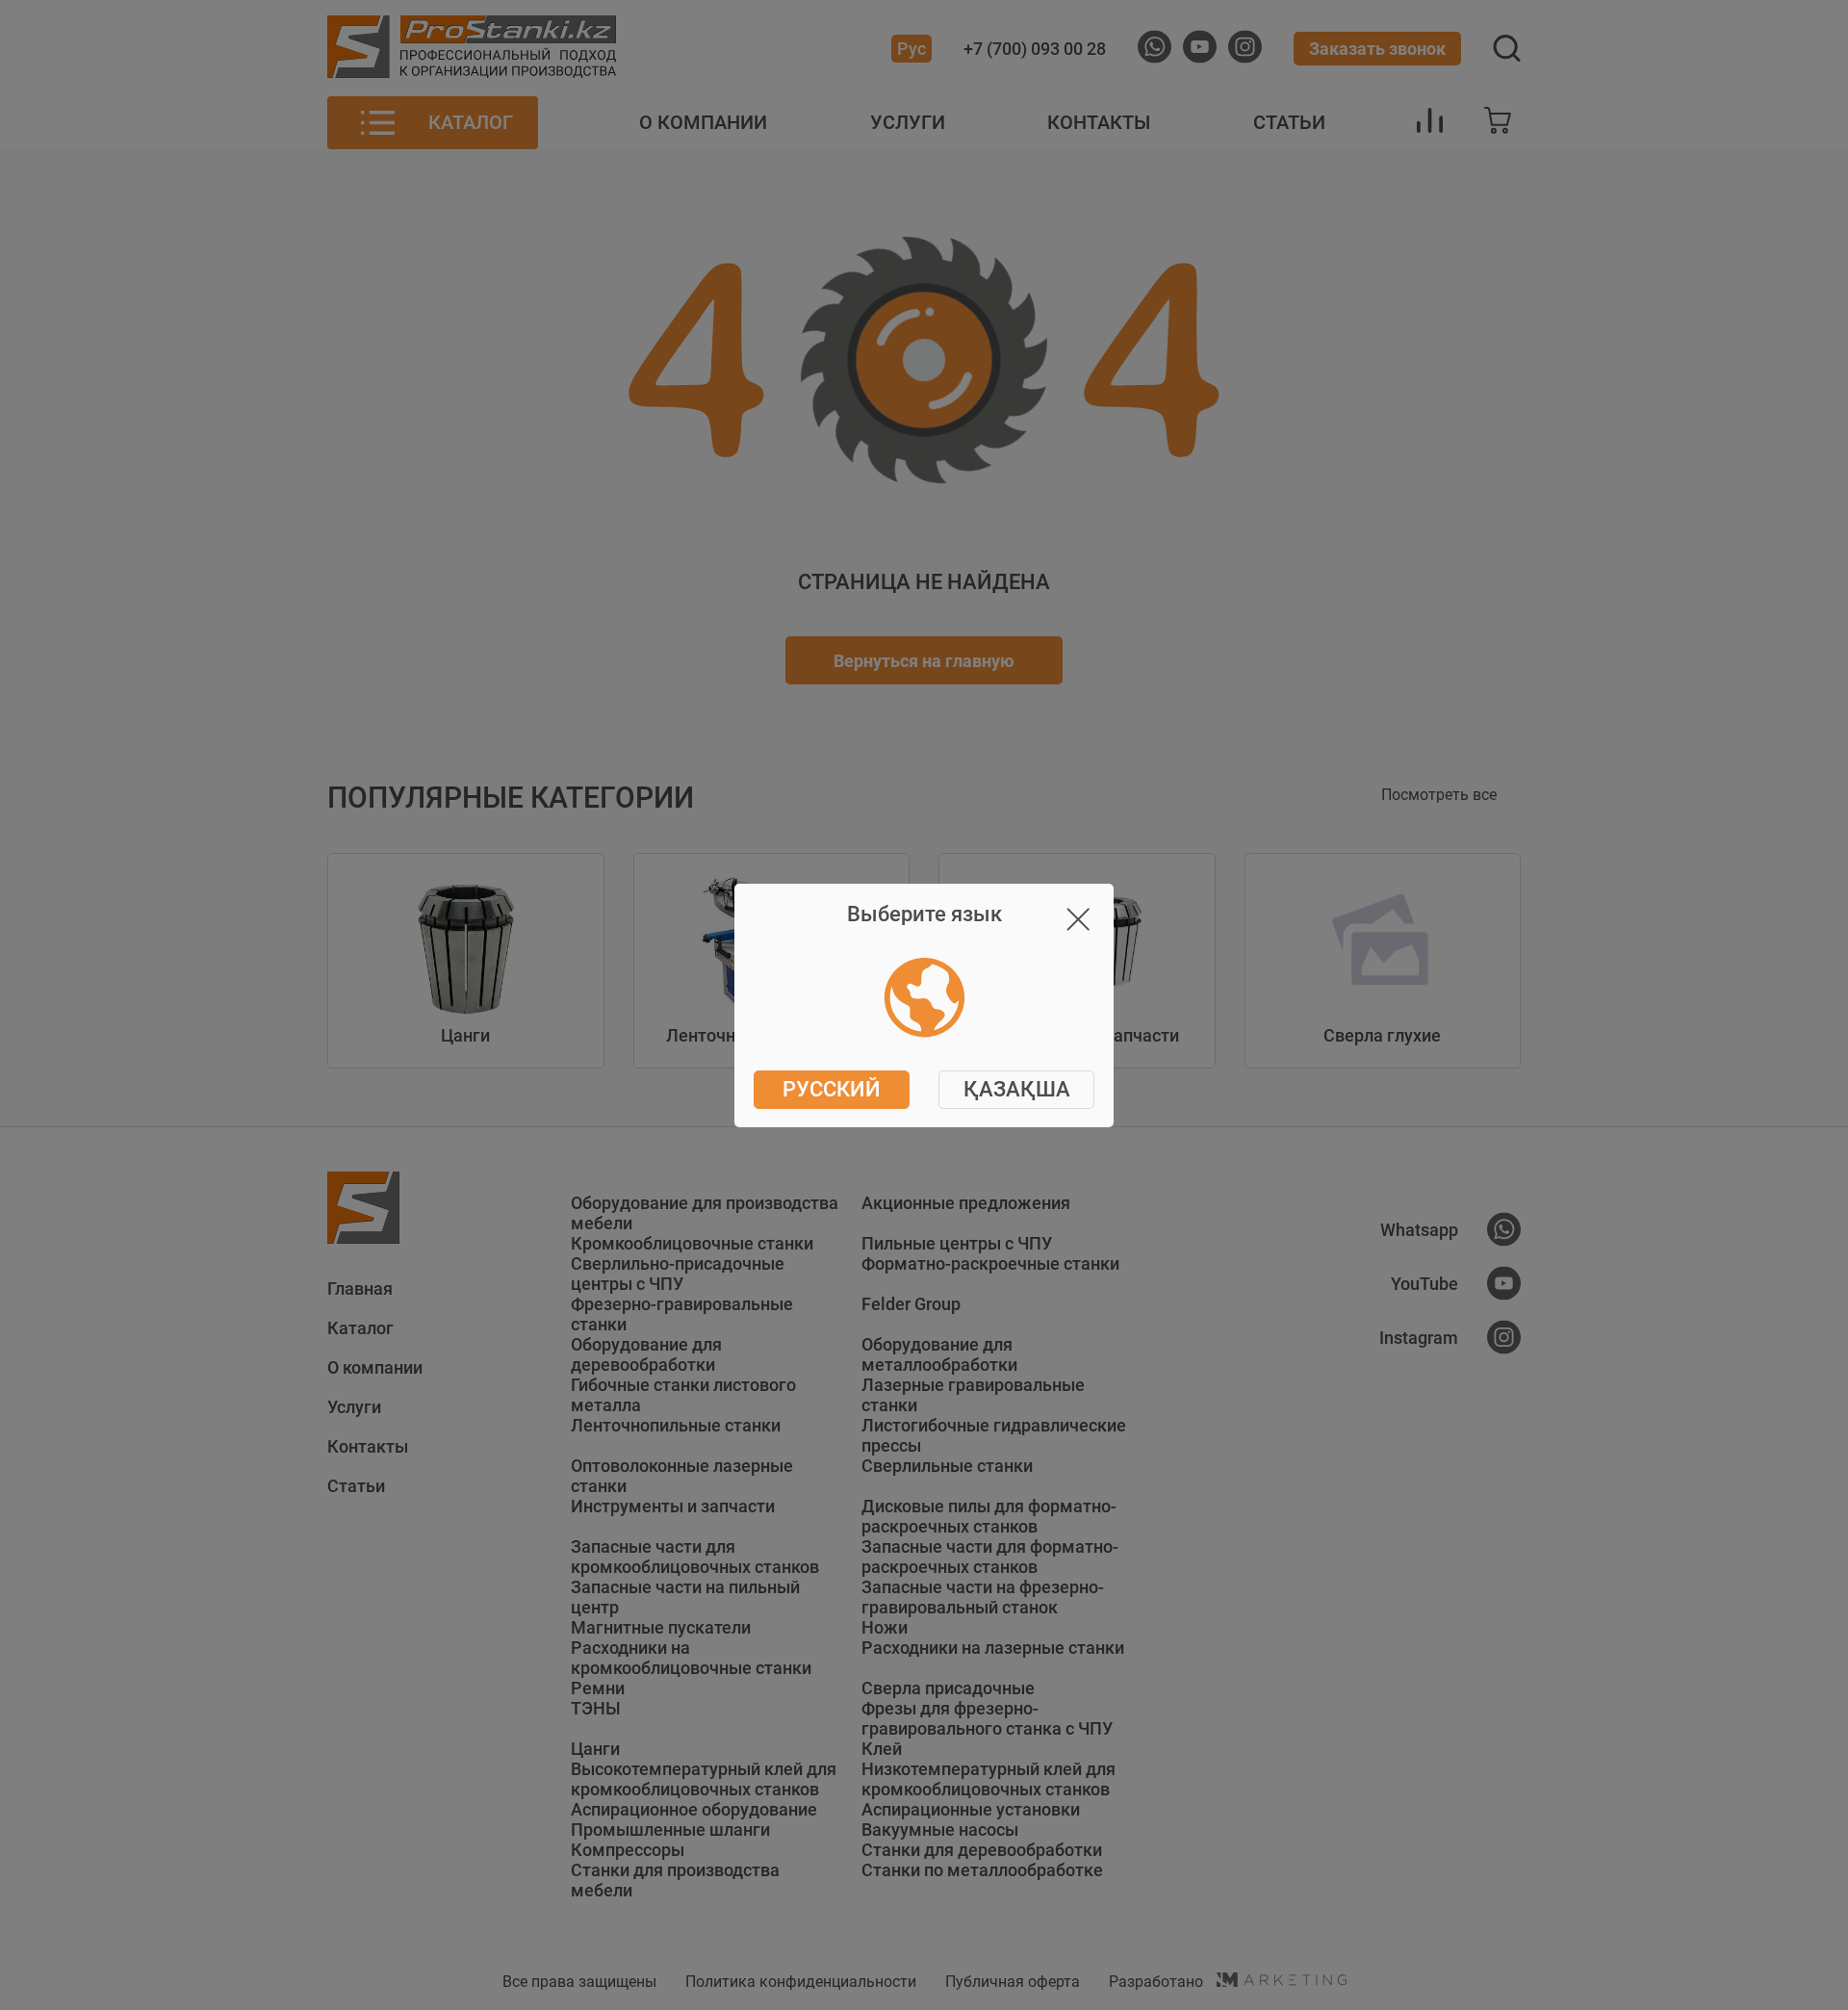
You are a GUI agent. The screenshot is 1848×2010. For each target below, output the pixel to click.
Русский (832, 1089)
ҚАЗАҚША (1017, 1089)
